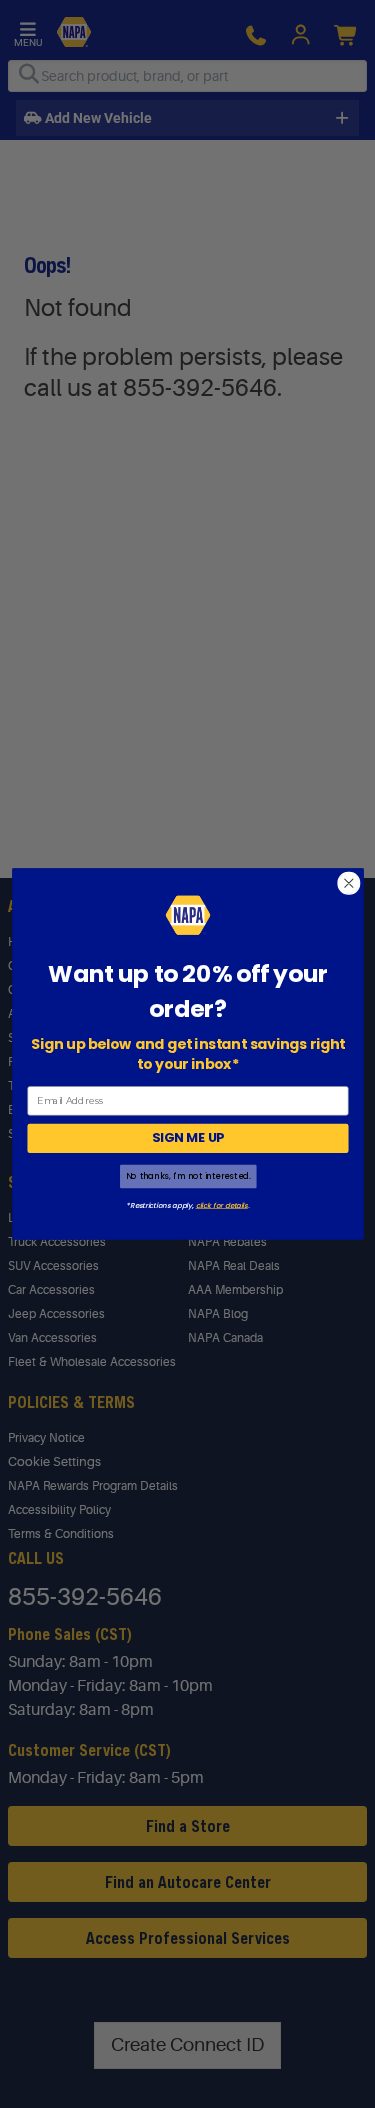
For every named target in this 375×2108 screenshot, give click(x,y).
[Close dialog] (348, 883)
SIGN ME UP (187, 1138)
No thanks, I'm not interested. (187, 1177)
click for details (221, 1205)
